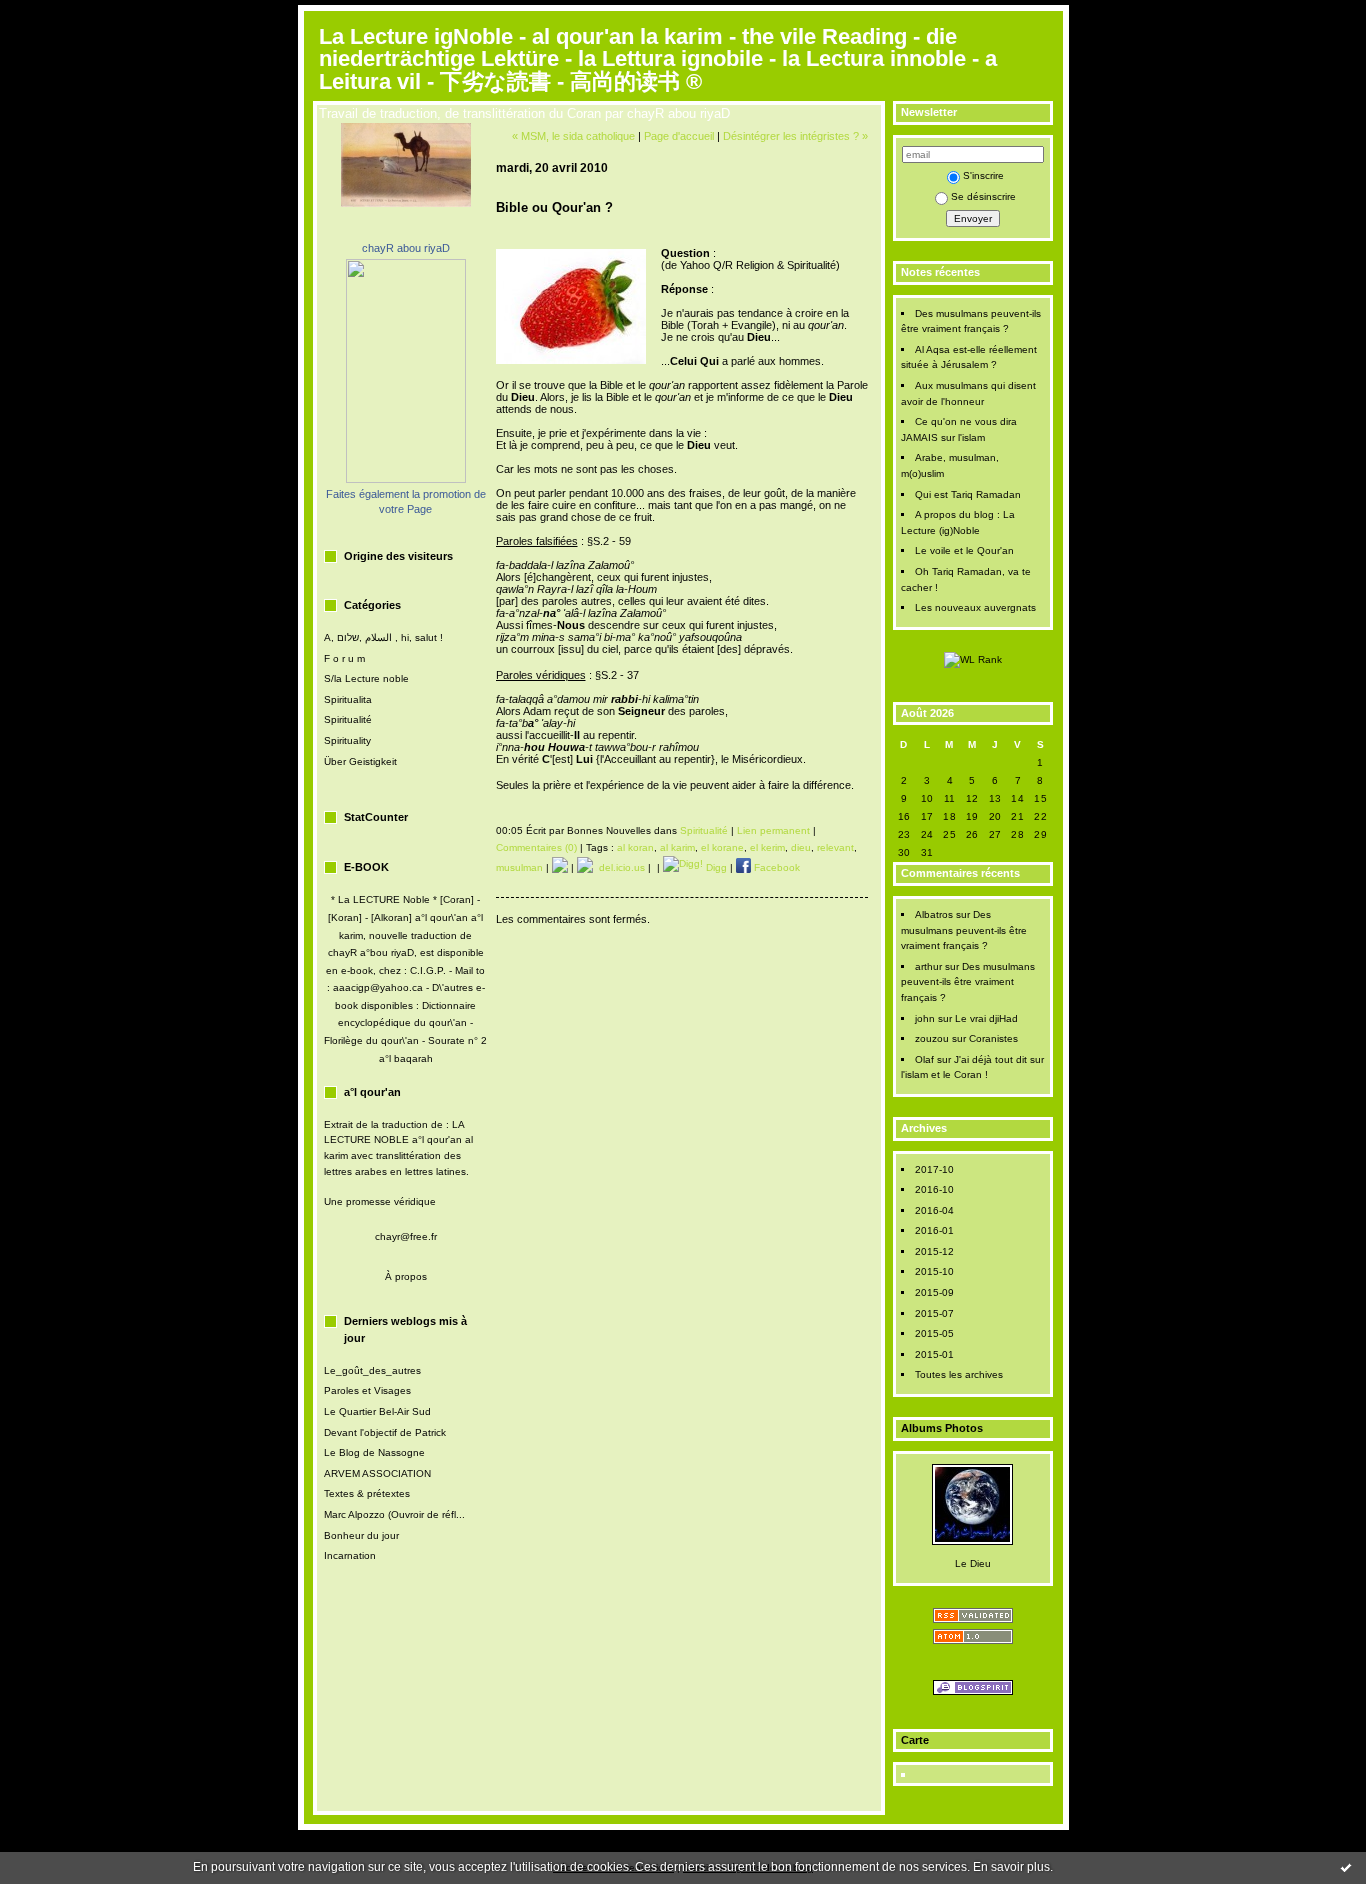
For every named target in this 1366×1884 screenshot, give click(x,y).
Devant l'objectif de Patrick (385, 1432)
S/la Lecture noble (366, 678)
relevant (835, 847)
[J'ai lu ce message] (1346, 1867)
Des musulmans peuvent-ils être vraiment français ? (964, 930)
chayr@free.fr (406, 1236)
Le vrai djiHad (986, 1018)
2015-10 (934, 1271)
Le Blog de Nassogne (374, 1452)
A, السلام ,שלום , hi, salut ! (383, 637)
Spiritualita (348, 699)
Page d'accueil (679, 136)
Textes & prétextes (367, 1493)
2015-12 (934, 1251)
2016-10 (934, 1189)
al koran (635, 847)
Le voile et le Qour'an (964, 550)
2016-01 (934, 1230)
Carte (915, 1740)
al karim (677, 847)
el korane (722, 847)
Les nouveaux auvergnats (975, 607)
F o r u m (344, 658)
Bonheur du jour (361, 1535)
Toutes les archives (959, 1374)
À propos (406, 1276)
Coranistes (993, 1038)
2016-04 (934, 1210)
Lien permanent (773, 830)
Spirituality (347, 740)
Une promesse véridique (380, 1201)
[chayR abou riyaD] (406, 479)
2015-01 (934, 1354)
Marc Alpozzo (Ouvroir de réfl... (394, 1514)
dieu (801, 847)
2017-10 (934, 1169)
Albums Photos (942, 1428)
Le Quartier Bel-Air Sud (377, 1411)
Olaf (924, 1059)
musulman (519, 867)
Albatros (934, 914)
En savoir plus (1011, 1867)
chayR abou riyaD (406, 248)
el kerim (767, 847)
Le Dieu (973, 1563)
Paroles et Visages (367, 1390)
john (925, 1018)
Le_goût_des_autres (372, 1370)
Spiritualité (348, 719)
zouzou (932, 1038)
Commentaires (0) (536, 847)
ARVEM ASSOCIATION (377, 1473)
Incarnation (350, 1555)
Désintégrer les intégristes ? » (795, 136)
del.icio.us (619, 867)
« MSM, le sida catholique (573, 136)
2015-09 (934, 1292)
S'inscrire (983, 175)
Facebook (775, 867)
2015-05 (934, 1333)
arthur (928, 966)
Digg (715, 867)
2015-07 (934, 1313)
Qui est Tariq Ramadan (968, 494)
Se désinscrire (983, 196)
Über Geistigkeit (360, 761)
